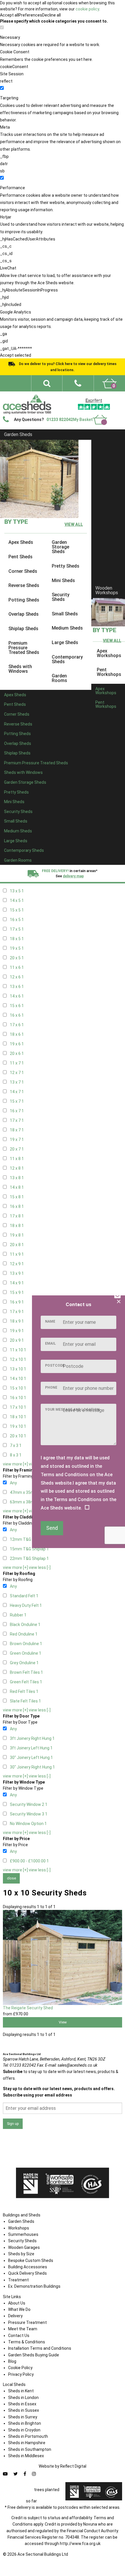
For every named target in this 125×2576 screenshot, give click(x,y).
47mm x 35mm (26, 1492)
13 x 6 (17, 987)
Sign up (13, 2124)
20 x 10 (18, 1436)
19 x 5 (17, 948)
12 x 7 (17, 1073)
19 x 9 (17, 1331)
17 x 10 (18, 1407)
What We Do (109, 395)
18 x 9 (17, 1321)
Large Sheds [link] (65, 642)
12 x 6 (17, 977)
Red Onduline (24, 1634)
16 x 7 (17, 1111)
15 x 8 (17, 1197)
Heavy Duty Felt (26, 1605)
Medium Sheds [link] (67, 628)
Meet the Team (23, 2329)
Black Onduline (25, 1625)
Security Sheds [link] (61, 597)
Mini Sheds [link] (63, 580)
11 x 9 (17, 1254)
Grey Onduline (24, 1663)
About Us (17, 2303)
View (63, 2022)
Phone (51, 1388)
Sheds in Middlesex (26, 2456)
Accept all (9, 15)
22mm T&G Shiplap (29, 1558)
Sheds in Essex (22, 2404)
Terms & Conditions (27, 2342)
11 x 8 (17, 1159)
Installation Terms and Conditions (40, 2348)
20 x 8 (17, 1245)
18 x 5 (17, 939)
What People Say (106, 402)
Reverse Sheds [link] (24, 586)
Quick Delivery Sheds (27, 2273)
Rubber (18, 1615)
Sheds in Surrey (23, 2417)
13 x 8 (17, 1178)
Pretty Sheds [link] (66, 566)
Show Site (61, 408)
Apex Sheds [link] (21, 543)
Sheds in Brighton (25, 2423)
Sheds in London (23, 2398)
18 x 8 (17, 1226)
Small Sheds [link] (65, 614)
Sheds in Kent (21, 2391)
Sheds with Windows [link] (20, 669)
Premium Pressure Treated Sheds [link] (24, 648)
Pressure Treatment (27, 2322)
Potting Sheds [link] (24, 600)
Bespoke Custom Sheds (31, 2260)
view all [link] (74, 525)
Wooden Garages (24, 2247)
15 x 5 (17, 910)
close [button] (11, 1878)
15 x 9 (17, 1292)
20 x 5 (17, 958)
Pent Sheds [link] (20, 557)
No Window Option (28, 1824)
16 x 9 (17, 1302)
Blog (12, 2361)
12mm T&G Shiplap (29, 1539)
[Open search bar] (47, 383)
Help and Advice (72, 402)
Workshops (19, 2228)
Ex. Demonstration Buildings (34, 2286)
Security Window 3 (29, 1814)
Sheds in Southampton (30, 2449)
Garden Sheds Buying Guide (34, 2355)
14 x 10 (18, 1379)
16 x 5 (17, 920)
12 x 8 (17, 1168)
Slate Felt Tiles (25, 1701)
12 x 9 (17, 1264)
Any (13, 1483)
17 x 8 (17, 1216)
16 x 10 (18, 1398)
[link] (109, 383)
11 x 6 (17, 967)
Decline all (51, 15)
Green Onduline (26, 1653)
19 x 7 (17, 1140)
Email (50, 1343)
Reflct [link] (73, 2466)
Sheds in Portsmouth (28, 2436)
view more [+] (15, 1464)
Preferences (30, 15)
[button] (78, 383)
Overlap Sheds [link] (24, 614)
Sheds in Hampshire (27, 2443)
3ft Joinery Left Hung (31, 1748)
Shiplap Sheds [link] (23, 629)
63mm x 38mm (26, 1502)
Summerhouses (23, 2234)
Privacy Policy (21, 2374)
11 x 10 (18, 1350)
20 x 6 (17, 1053)
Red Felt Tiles (24, 1691)
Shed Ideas (65, 395)
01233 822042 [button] (60, 420)
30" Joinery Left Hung (31, 1758)
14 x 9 (17, 1283)
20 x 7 (17, 1149)
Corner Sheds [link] (23, 571)
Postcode (55, 1366)
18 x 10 (18, 1417)
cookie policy (87, 9)
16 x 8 (17, 1206)
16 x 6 (17, 1015)
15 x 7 (17, 1101)
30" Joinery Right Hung (32, 1767)
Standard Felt (24, 1596)
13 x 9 (17, 1273)
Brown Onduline (26, 1644)
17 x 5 (17, 929)
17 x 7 (17, 1120)
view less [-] (40, 1567)
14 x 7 (17, 1092)
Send (52, 1528)
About (87, 395)
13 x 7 (17, 1082)
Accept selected (16, 355)
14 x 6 (17, 996)
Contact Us (85, 408)
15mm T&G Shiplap (29, 1549)
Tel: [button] (19, 2065)
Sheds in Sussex (24, 2410)
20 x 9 (17, 1340)
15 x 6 (17, 1006)
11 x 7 (17, 1063)
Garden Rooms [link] (59, 678)
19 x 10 (18, 1426)
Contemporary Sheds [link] (67, 659)
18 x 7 (17, 1130)
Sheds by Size (21, 2254)
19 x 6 (17, 1044)
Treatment (18, 2280)
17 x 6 (17, 1025)
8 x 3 (16, 1455)
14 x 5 (17, 900)
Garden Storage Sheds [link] (60, 547)
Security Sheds (22, 2241)
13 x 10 (18, 1369)
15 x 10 (18, 1388)
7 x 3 (16, 1445)
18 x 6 (17, 1034)
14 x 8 (17, 1187)
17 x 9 (17, 1312)
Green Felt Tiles (26, 1682)
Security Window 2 (29, 1804)
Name (50, 1321)
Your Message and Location (72, 1410)
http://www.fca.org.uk (80, 2544)
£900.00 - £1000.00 (29, 1861)
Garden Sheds (18, 434)
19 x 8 (17, 1235)
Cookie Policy (20, 2368)
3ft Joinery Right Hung (32, 1738)
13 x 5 (17, 891)
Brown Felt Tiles (26, 1672)
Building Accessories (28, 2267)
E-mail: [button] (71, 2065)
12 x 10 (18, 1359)
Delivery (108, 408)
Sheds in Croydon (24, 2430)
